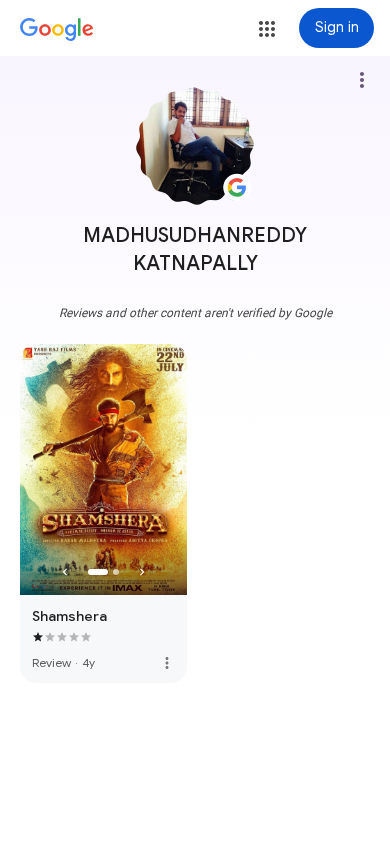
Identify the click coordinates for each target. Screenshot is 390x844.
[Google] (57, 30)
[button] (267, 29)
